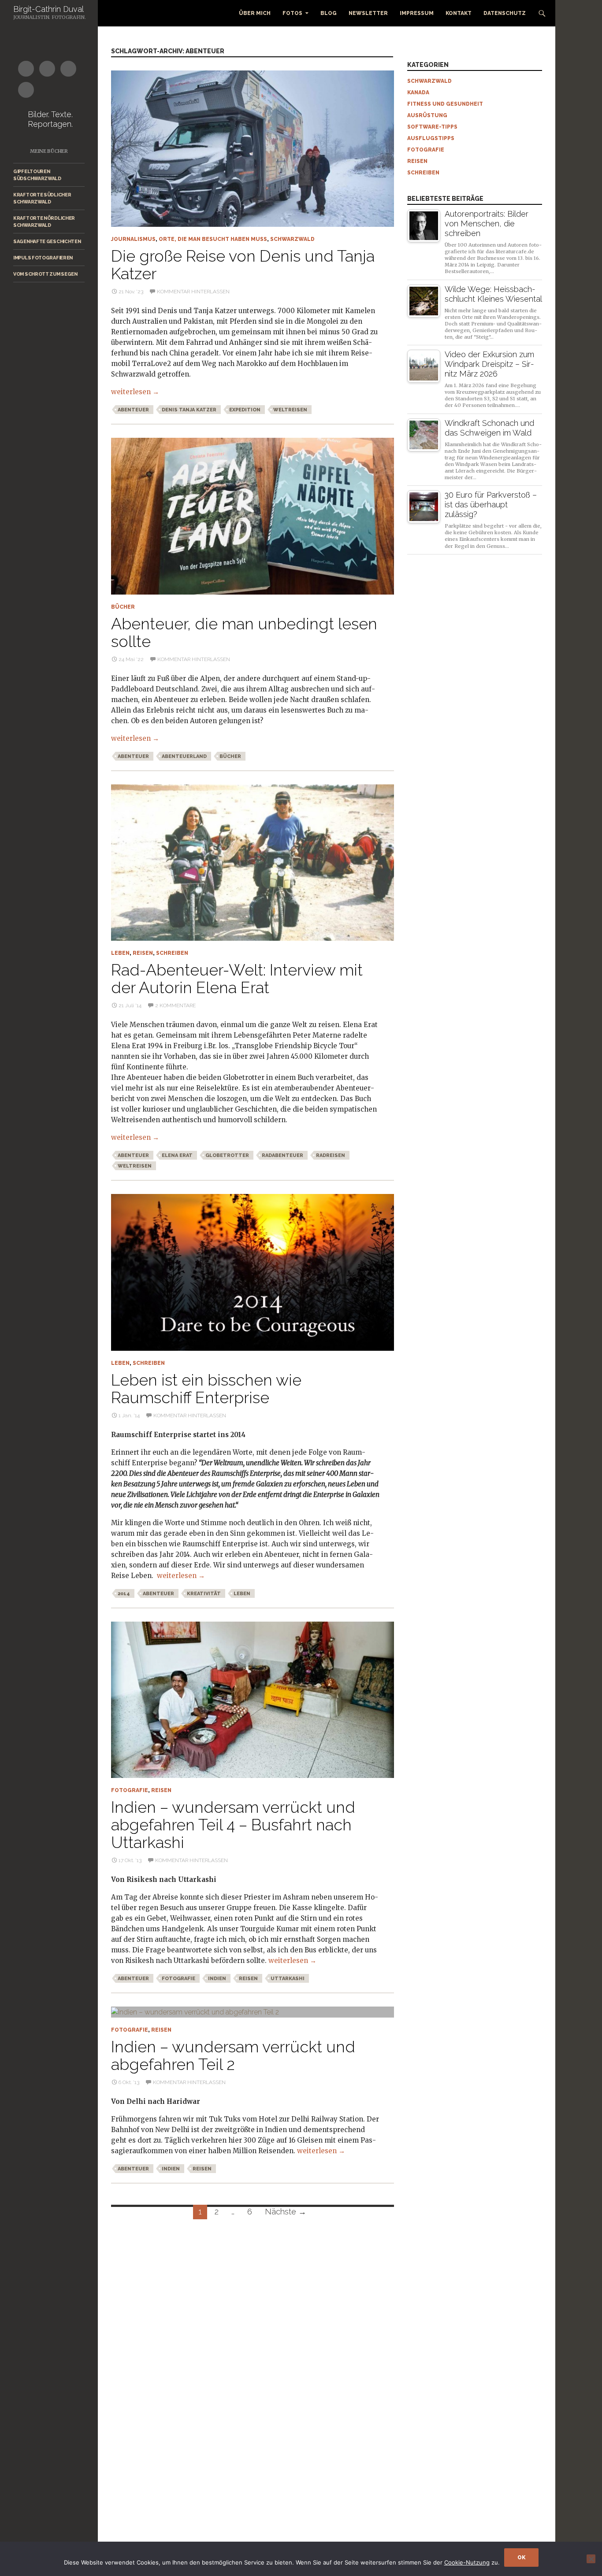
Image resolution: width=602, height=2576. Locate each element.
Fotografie (130, 1790)
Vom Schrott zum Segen (45, 274)
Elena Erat (177, 1155)
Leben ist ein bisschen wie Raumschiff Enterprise (206, 1389)
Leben (120, 953)
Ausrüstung (427, 115)
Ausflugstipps (431, 138)
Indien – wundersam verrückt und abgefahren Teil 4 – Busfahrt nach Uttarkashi (233, 1825)
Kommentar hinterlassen (193, 292)
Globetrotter (227, 1155)
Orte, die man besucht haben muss (213, 239)
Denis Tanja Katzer (189, 410)
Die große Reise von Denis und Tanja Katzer (243, 265)
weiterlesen (135, 392)
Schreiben (172, 953)
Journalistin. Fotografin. (50, 17)
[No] (591, 2559)
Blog (329, 13)
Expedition (245, 410)
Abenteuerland (184, 756)
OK (521, 2558)
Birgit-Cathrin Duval (48, 9)
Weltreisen (290, 410)
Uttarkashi (288, 1979)
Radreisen (331, 1155)
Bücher (123, 607)
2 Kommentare (175, 1005)
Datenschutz (505, 13)
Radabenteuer (282, 1155)
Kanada (418, 92)
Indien (217, 1979)
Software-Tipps (432, 127)
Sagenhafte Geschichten (47, 241)
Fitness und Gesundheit (445, 104)
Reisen (143, 953)
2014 (124, 1594)
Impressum (417, 13)
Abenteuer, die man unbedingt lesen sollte (244, 632)
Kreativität (204, 1594)
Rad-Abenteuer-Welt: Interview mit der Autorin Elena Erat (237, 979)
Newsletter (368, 13)
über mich (255, 13)
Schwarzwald (292, 239)
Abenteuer (133, 410)
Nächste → (286, 2212)
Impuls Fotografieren (43, 258)
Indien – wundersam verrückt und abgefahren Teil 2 (233, 2055)
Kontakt (459, 13)
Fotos (292, 13)
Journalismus (133, 239)
